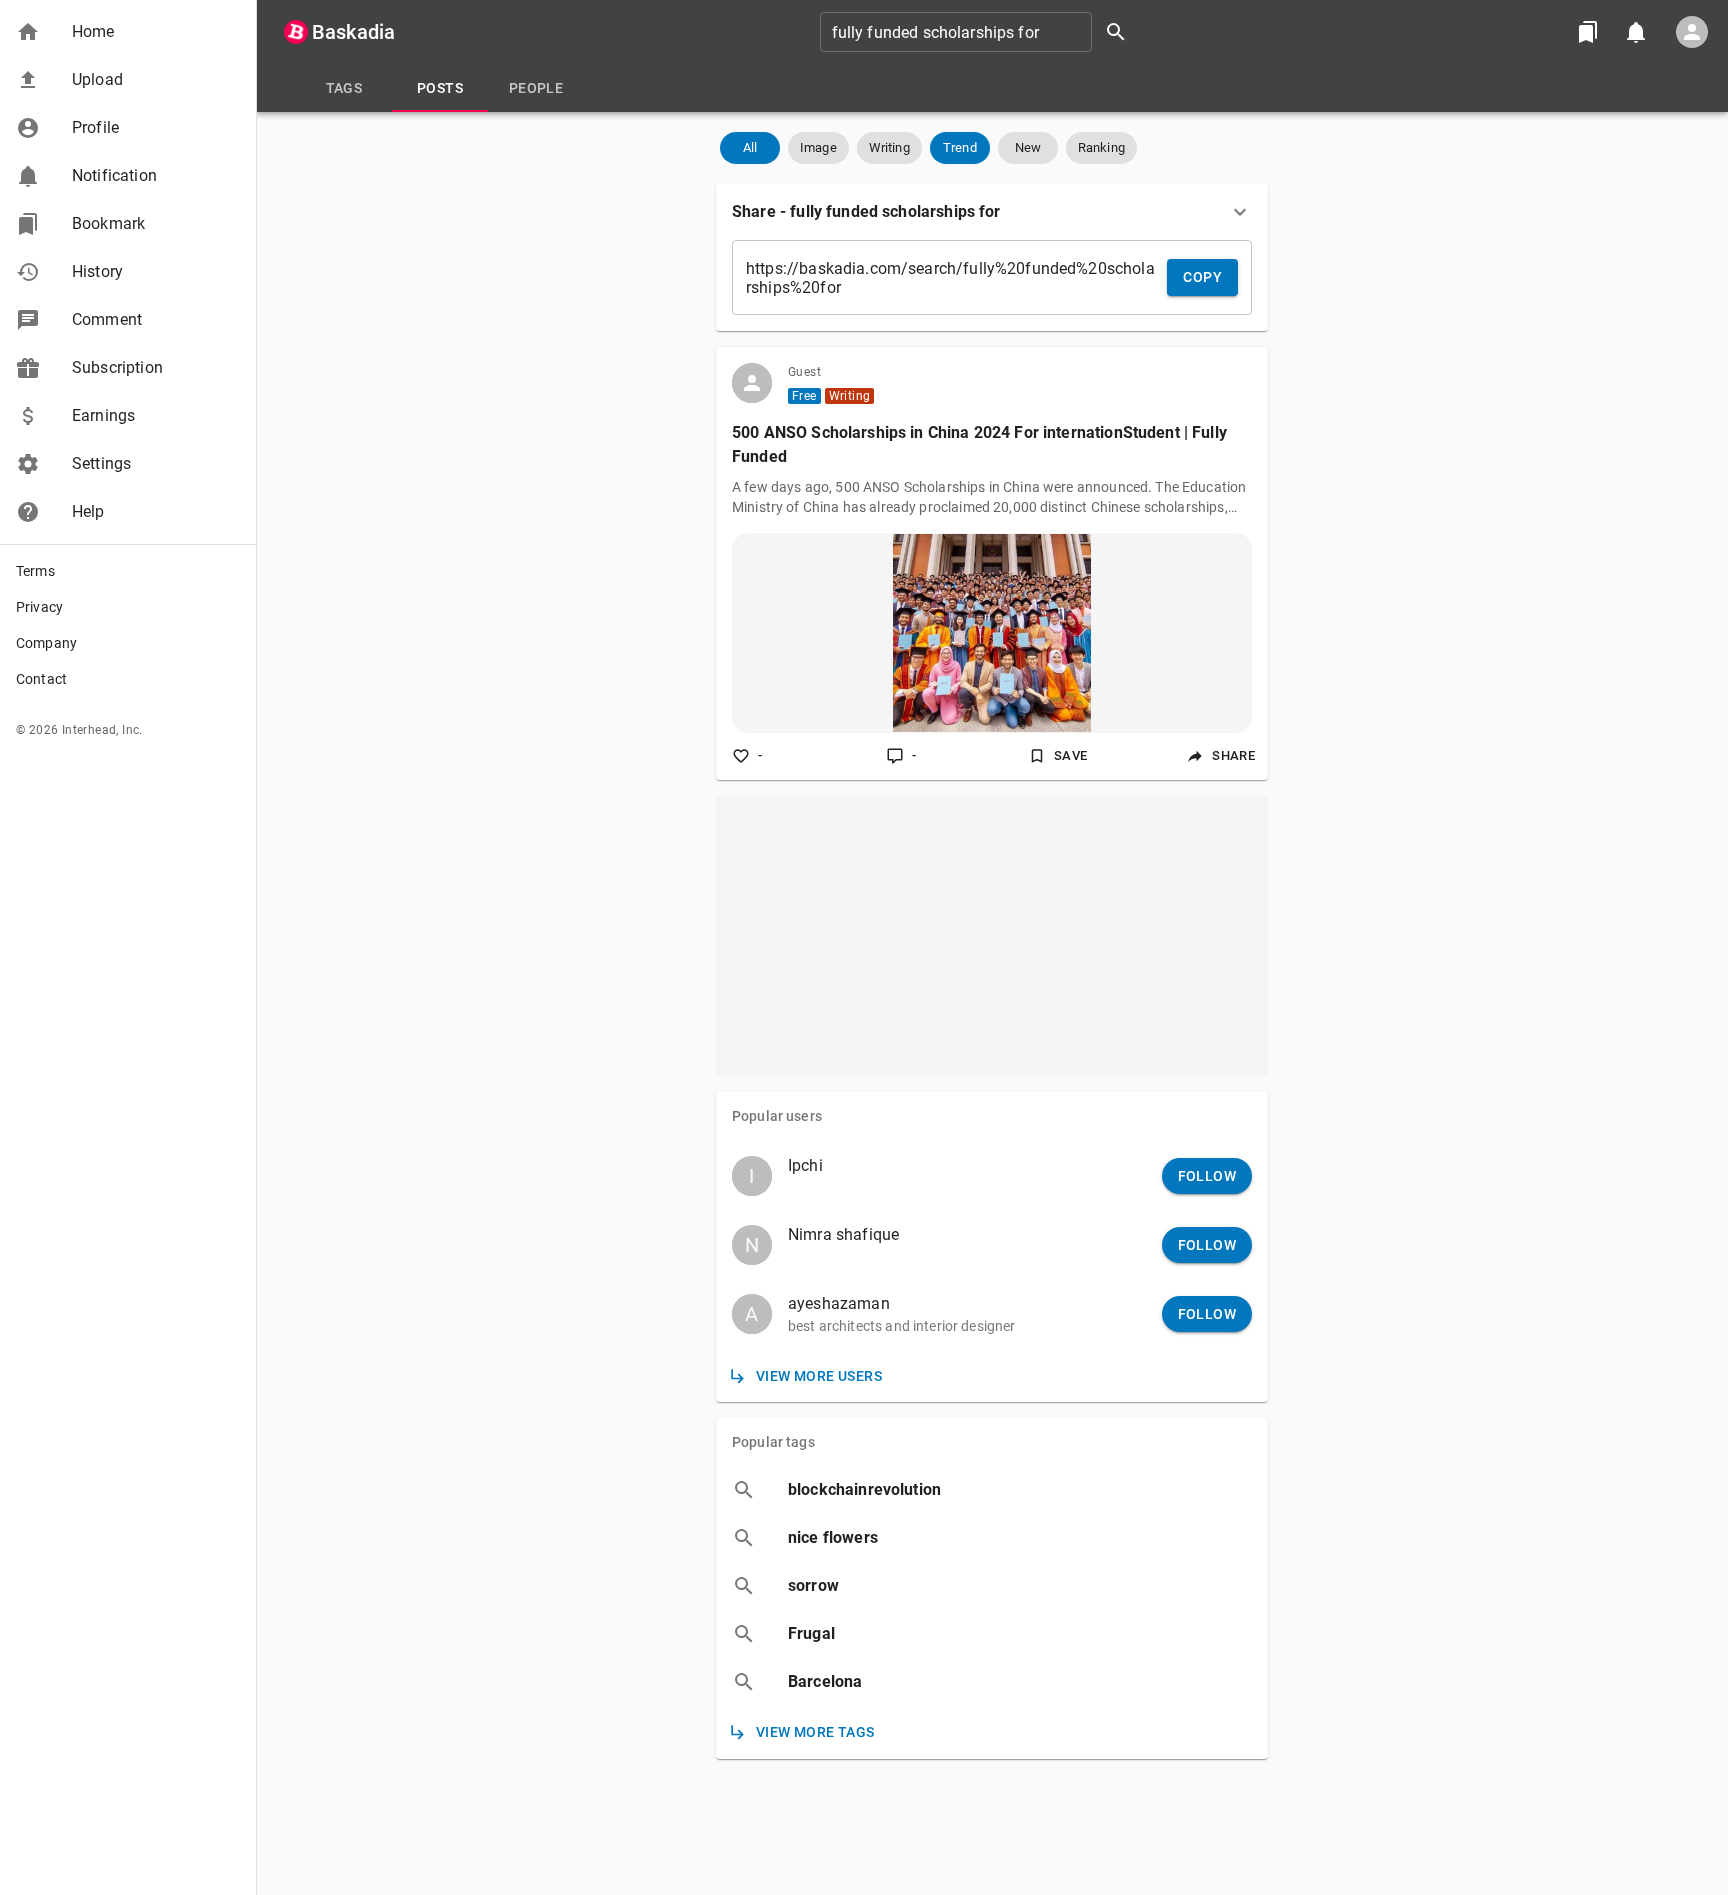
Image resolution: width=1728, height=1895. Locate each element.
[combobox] (980, 32)
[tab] (344, 88)
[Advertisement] (992, 936)
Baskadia (353, 32)
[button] (128, 32)
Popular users (777, 1116)
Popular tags (773, 1442)
